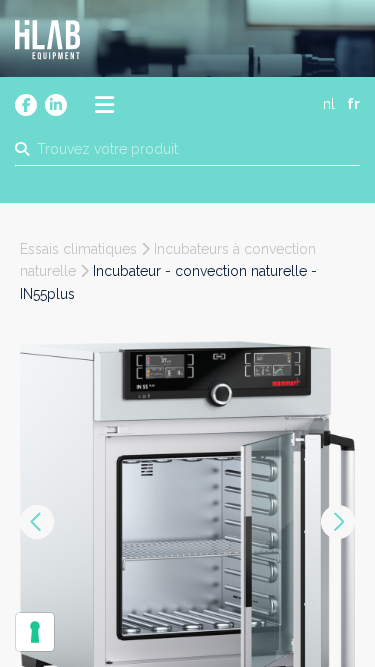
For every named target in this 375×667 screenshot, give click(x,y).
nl (329, 104)
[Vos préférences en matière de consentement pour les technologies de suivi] (35, 632)
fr (353, 104)
